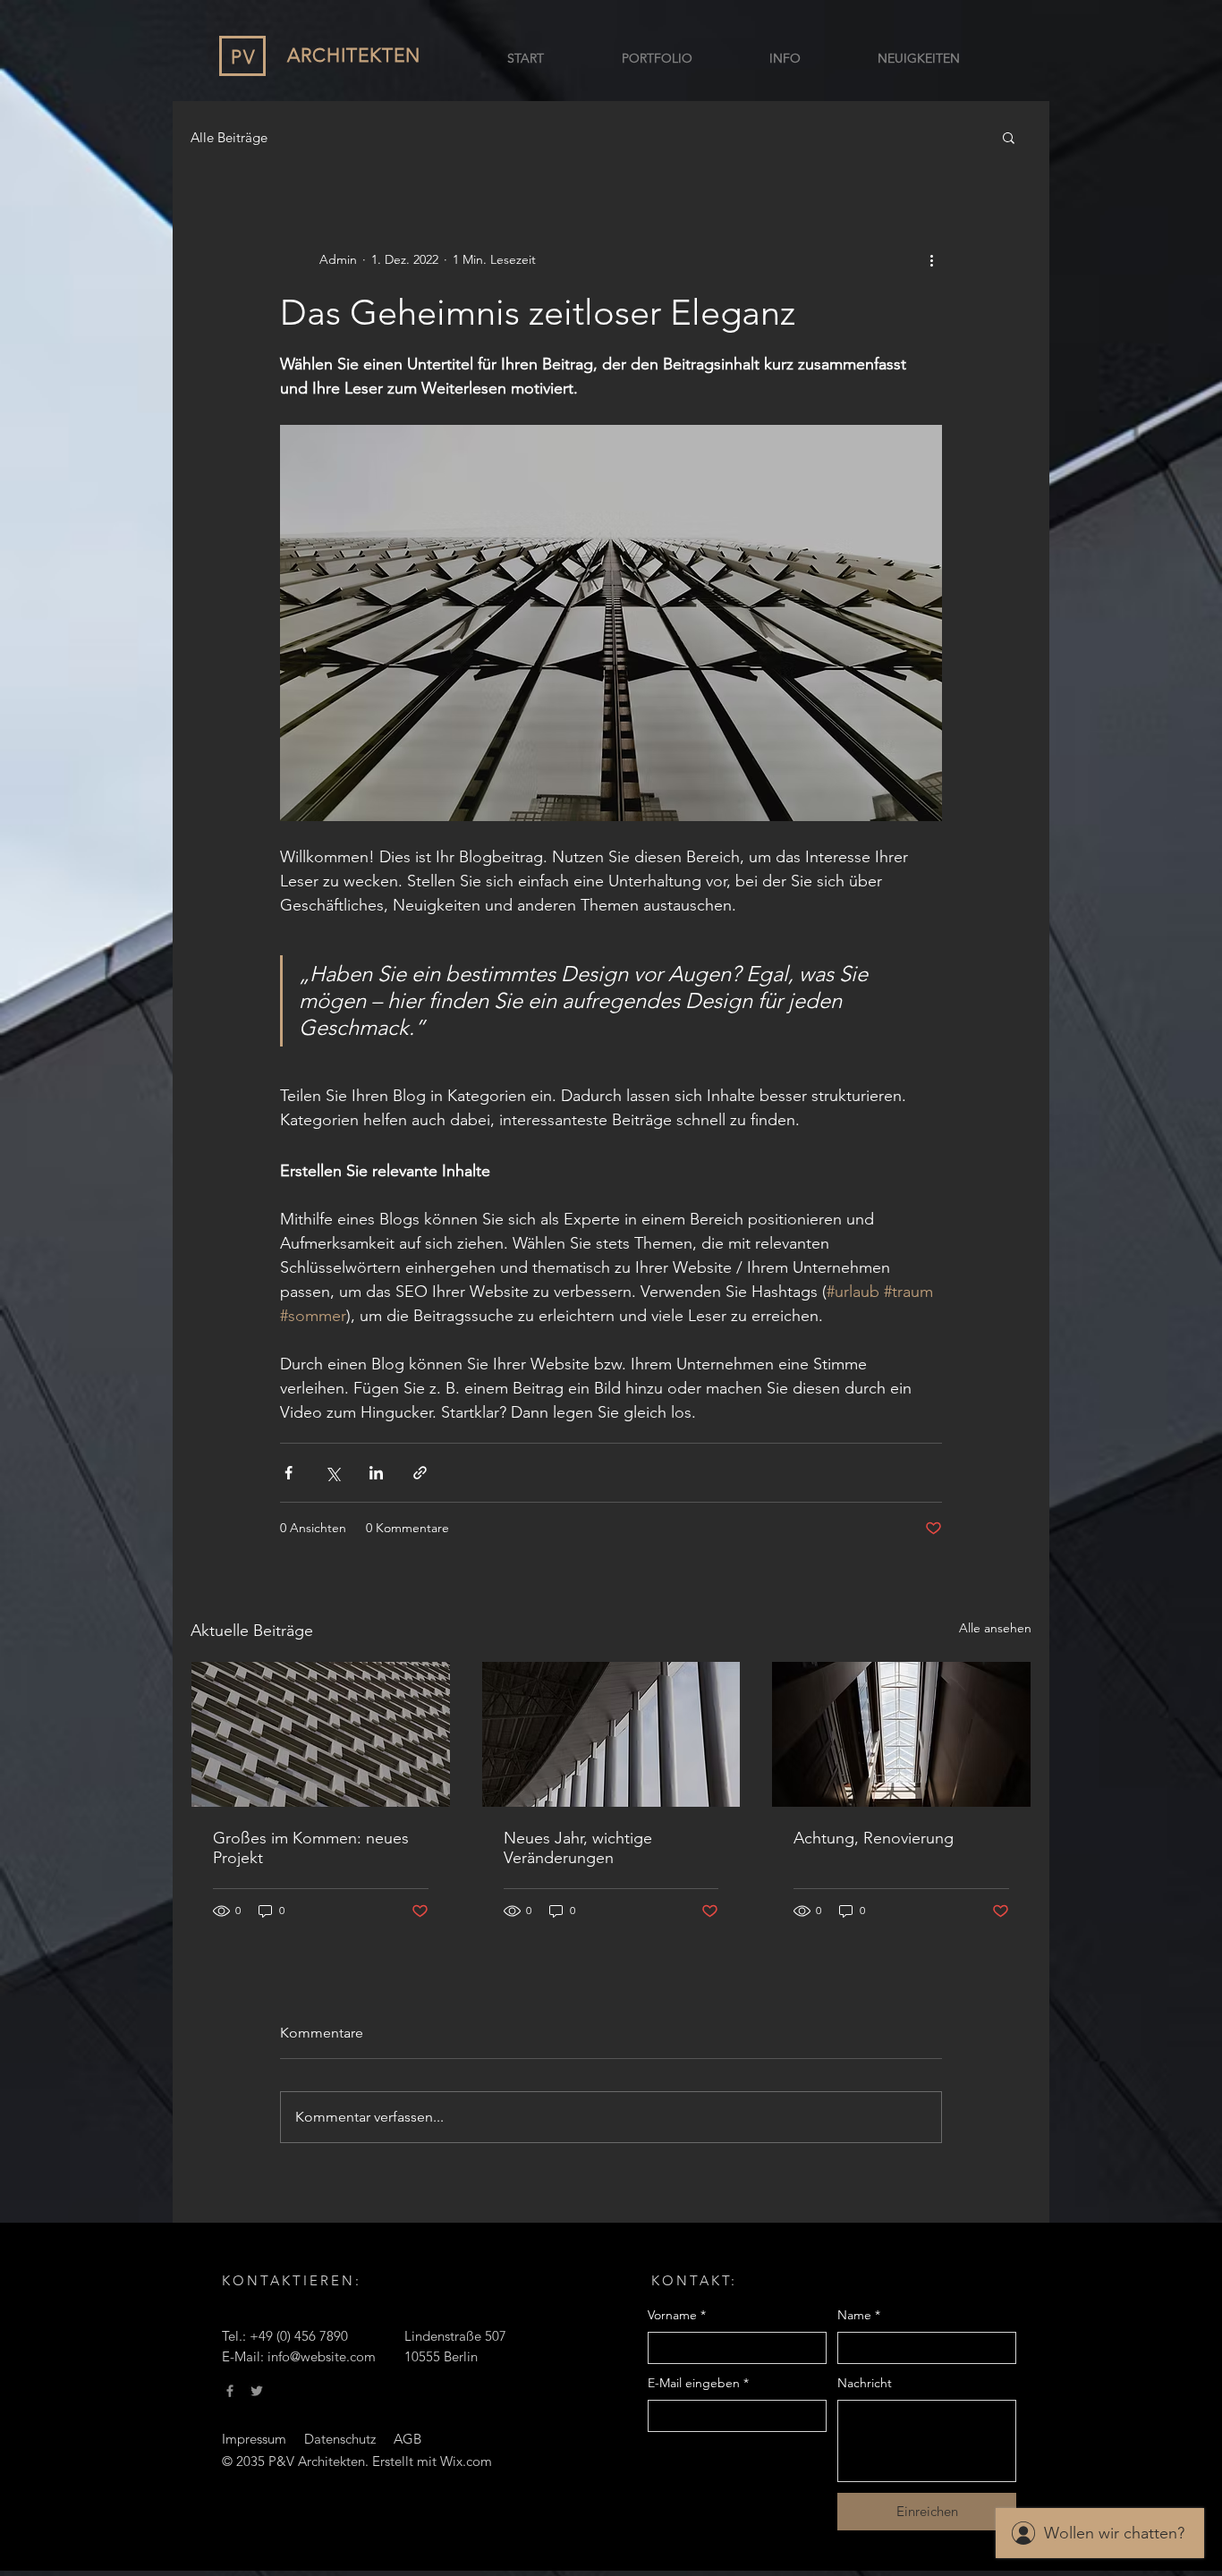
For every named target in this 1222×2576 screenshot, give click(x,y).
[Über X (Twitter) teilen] (332, 1473)
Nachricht (865, 2383)
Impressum (254, 2439)
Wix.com (466, 2461)
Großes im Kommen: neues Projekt (311, 1848)
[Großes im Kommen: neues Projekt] (321, 1734)
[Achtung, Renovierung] (901, 1734)
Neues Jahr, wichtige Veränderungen (578, 1848)
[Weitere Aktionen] (931, 259)
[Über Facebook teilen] (289, 1473)
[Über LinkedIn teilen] (376, 1473)
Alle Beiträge (229, 137)
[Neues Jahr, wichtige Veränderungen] (611, 1734)
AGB (407, 2439)
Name (859, 2315)
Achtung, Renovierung (874, 1838)
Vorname (677, 2315)
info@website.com (322, 2356)
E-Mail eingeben (698, 2383)
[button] (1009, 137)
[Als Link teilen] (420, 1473)
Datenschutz (340, 2439)
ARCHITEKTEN (354, 55)
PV (243, 57)
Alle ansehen (995, 1628)
